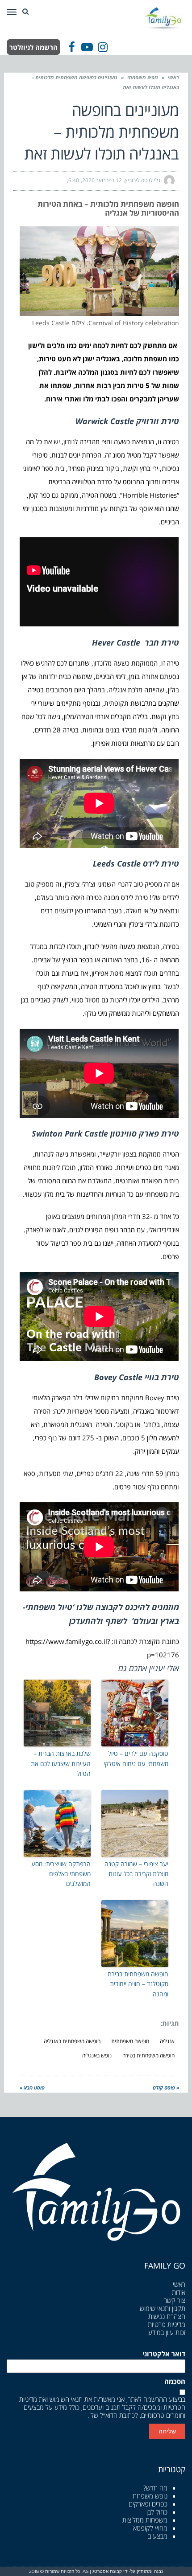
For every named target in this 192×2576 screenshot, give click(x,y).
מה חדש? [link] (155, 2488)
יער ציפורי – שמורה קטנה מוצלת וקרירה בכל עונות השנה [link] (136, 1874)
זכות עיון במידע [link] (167, 2332)
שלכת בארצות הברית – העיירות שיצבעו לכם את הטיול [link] (61, 1763)
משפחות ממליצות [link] (145, 2520)
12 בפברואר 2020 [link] (102, 180)
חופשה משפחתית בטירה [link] (148, 2055)
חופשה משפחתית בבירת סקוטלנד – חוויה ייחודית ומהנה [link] (138, 1984)
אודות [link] (179, 2292)
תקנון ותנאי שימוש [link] (163, 2308)
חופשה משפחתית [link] (130, 2041)
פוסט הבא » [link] (32, 2087)
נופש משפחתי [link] (143, 77)
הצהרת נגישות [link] (167, 2316)
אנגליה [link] (167, 2041)
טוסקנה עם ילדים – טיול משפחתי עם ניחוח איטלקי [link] (136, 1758)
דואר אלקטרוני (164, 2354)
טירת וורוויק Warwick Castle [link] (127, 421)
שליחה (167, 2431)
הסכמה (175, 2382)
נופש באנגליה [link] (97, 2055)
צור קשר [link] (175, 2300)
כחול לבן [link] (157, 2512)
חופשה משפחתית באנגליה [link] (72, 2041)
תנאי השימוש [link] (66, 2399)
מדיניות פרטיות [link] (167, 2324)
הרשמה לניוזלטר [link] (33, 47)
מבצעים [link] (157, 2536)
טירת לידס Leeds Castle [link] (136, 863)
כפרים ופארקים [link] (148, 2504)
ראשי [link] (173, 77)
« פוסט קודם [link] (166, 2087)
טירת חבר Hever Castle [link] (136, 642)
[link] (164, 17)
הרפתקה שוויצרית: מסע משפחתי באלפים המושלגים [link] (61, 1874)
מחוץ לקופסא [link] (150, 2528)
